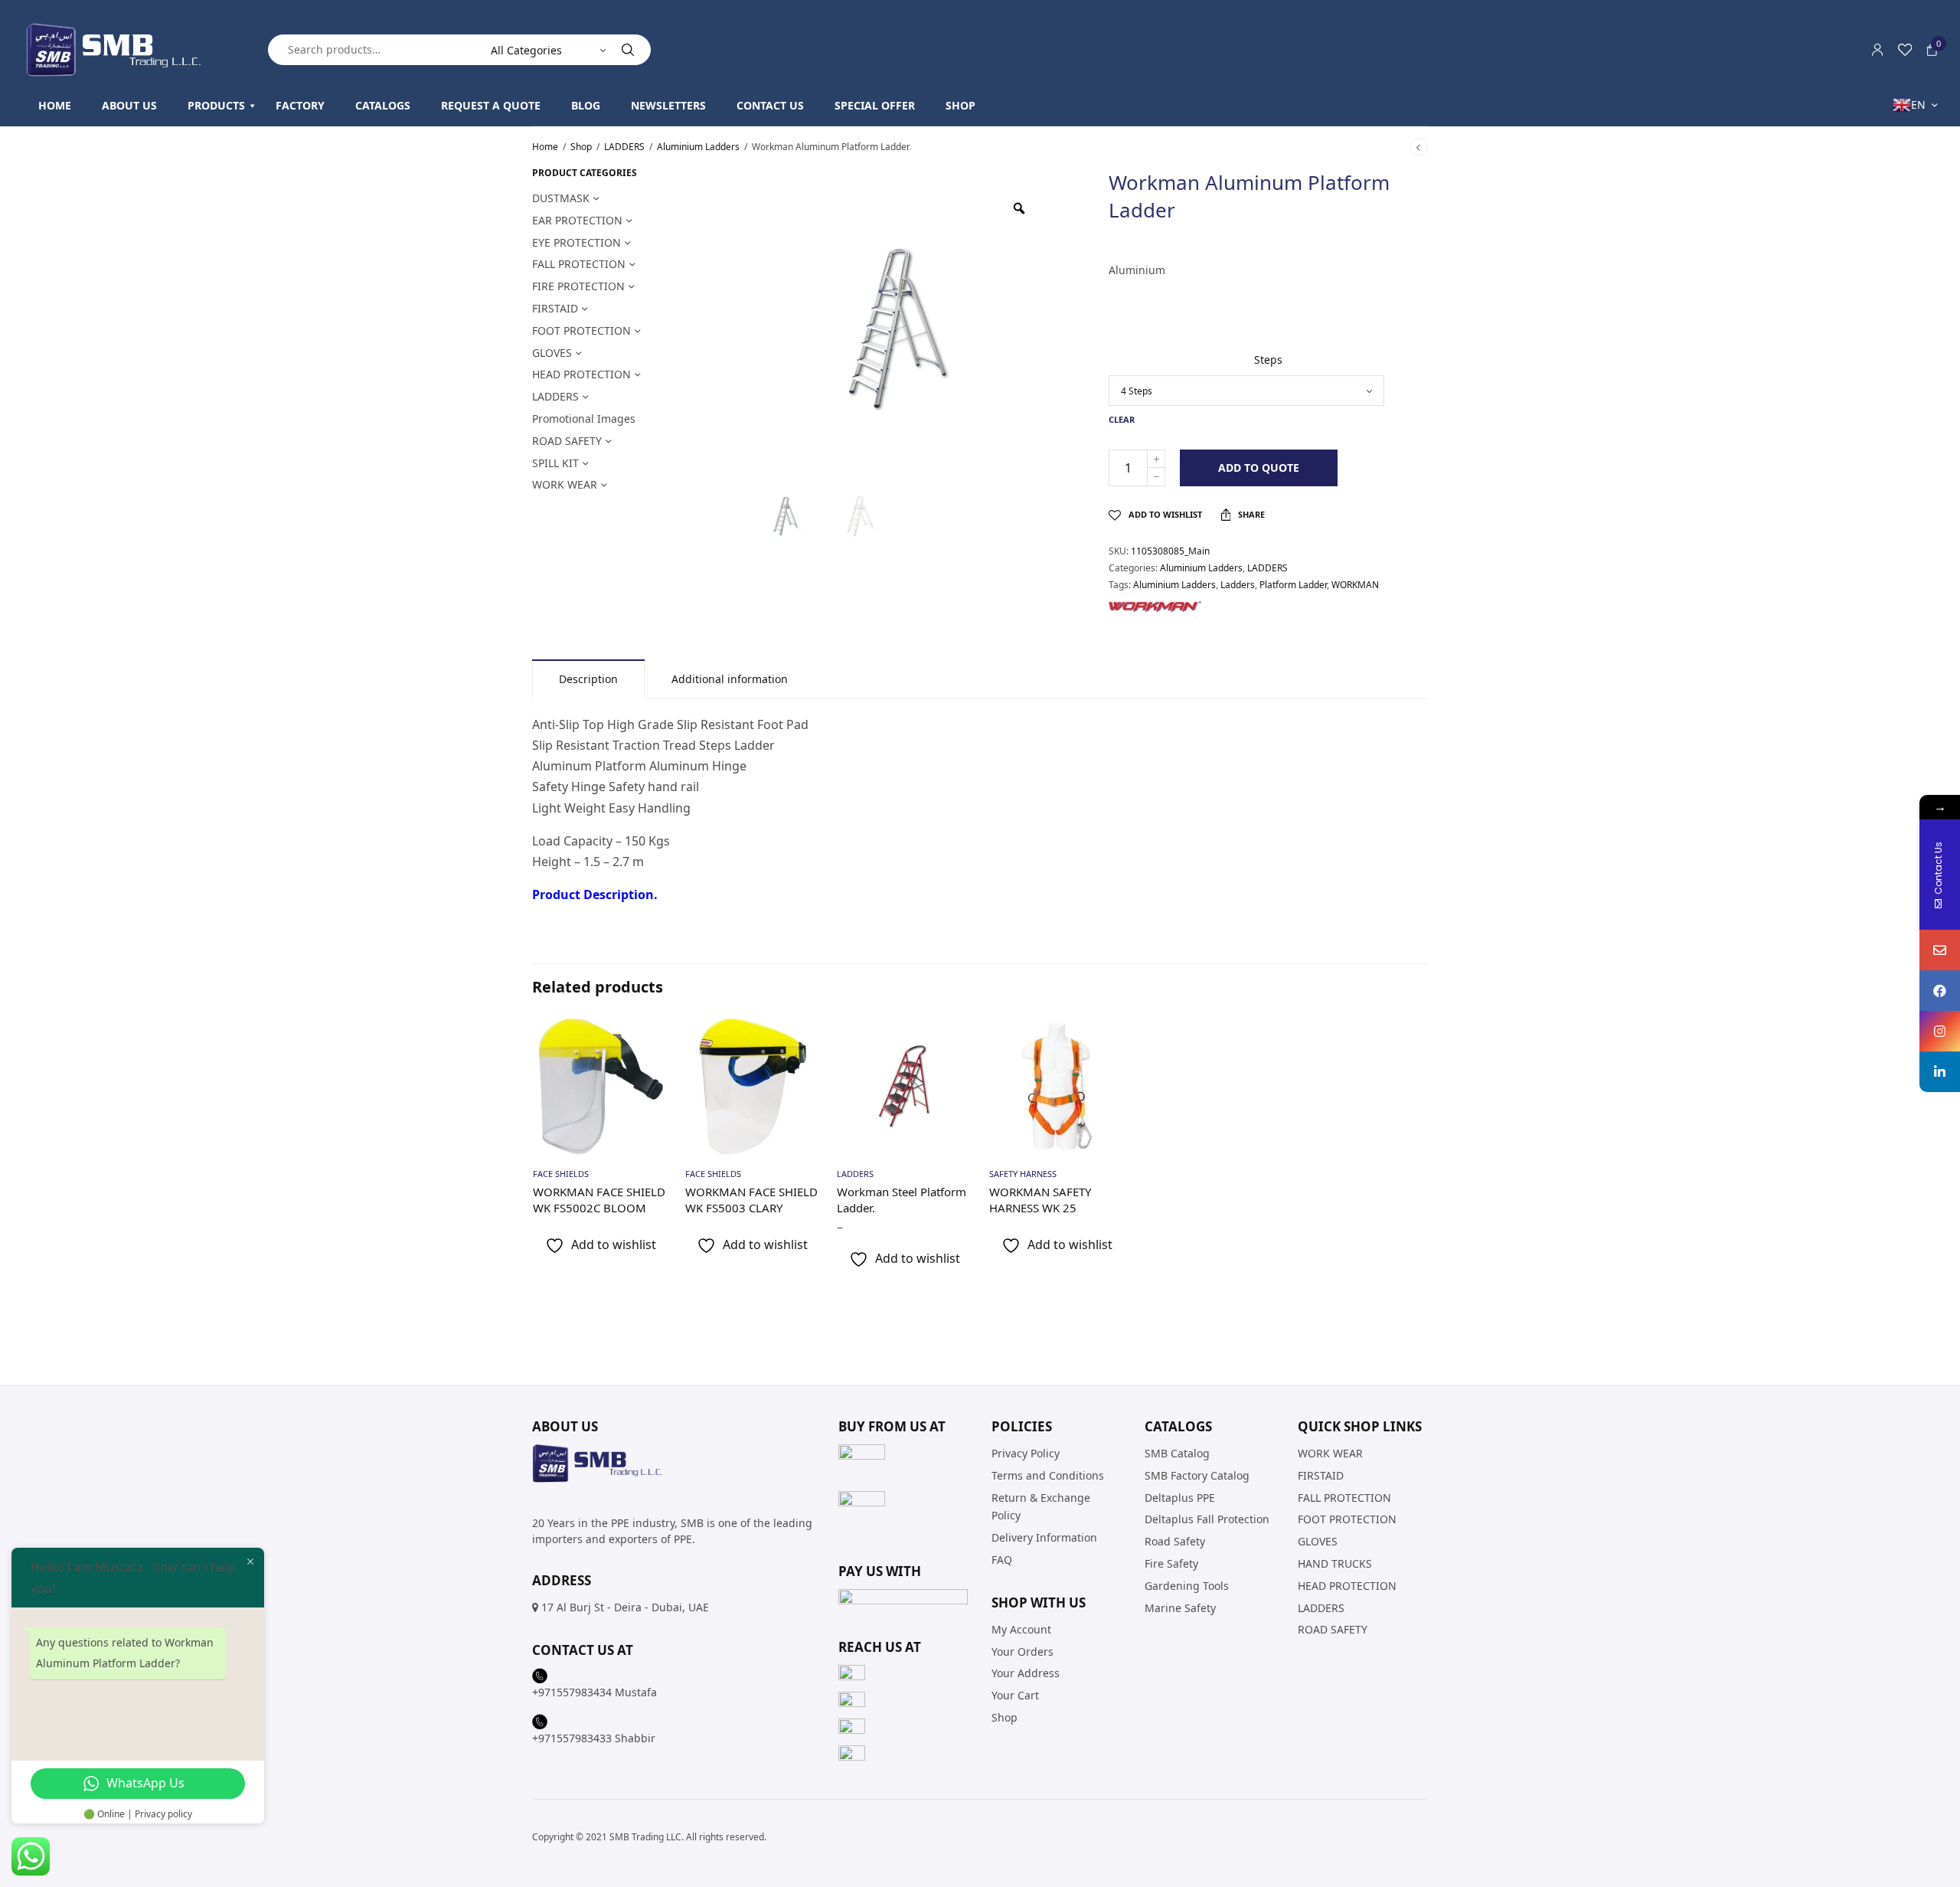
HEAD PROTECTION (581, 374)
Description (588, 679)
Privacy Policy (1026, 1453)
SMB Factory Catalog (1197, 1475)
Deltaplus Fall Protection (1207, 1519)
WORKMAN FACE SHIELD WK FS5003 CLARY (751, 1200)
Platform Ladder (1293, 585)
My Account (1021, 1629)
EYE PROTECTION (577, 242)
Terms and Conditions (1048, 1475)
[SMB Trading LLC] (126, 50)
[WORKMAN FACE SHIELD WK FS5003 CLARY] (753, 1086)
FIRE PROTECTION (578, 286)
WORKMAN (1355, 585)
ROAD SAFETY (567, 441)
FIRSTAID (555, 308)
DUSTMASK (561, 198)
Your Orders (1022, 1651)
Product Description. (595, 894)
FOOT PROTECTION (581, 330)
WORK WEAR (565, 484)
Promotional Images (584, 419)
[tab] (588, 679)
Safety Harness (1023, 1174)
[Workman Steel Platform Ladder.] (905, 1086)
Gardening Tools (1187, 1586)
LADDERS (624, 147)
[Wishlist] (1905, 50)
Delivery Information (1044, 1537)
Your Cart (1015, 1695)
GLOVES (552, 353)
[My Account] (1877, 50)
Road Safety (1175, 1541)
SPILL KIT (555, 463)
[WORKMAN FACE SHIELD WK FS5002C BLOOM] (601, 1086)
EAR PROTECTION (577, 220)
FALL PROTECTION (579, 264)
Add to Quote (1259, 468)
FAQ (1002, 1560)
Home (545, 147)
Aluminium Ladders (698, 147)
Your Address (1026, 1673)
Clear (1122, 419)
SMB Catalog (1177, 1453)
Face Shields (561, 1174)
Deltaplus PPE (1180, 1498)
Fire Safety (1171, 1563)
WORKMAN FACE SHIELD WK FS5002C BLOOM (599, 1200)
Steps (1268, 360)
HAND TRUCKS (1335, 1563)
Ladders (1238, 585)
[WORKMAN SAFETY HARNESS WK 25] (1057, 1086)
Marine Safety (1180, 1607)
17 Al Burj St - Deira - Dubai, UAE (625, 1607)
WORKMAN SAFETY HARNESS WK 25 (1040, 1200)
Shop (581, 147)
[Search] (628, 50)
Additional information (730, 679)
